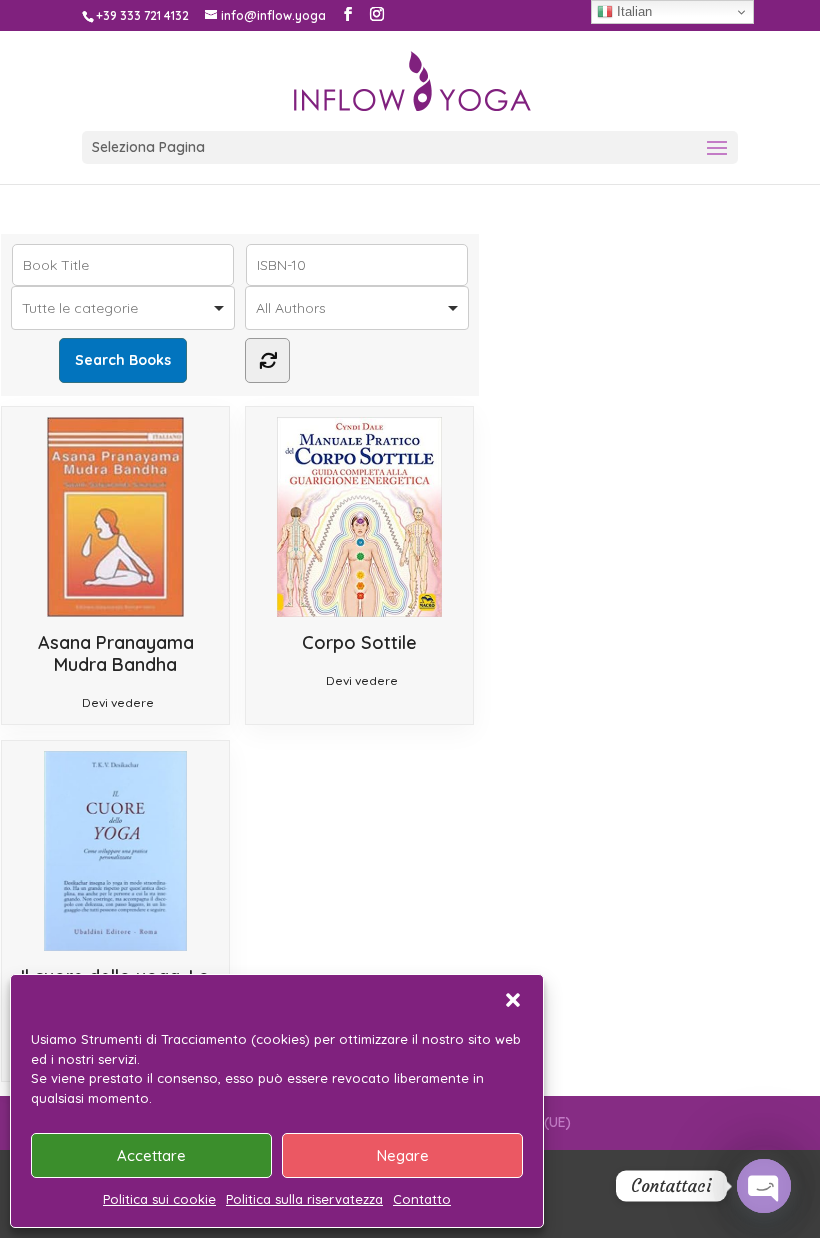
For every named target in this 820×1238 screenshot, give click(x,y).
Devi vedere (118, 702)
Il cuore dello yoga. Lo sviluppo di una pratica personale (115, 998)
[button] (513, 1000)
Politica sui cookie (159, 1199)
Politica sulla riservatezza (304, 1199)
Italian (632, 11)
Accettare (151, 1155)
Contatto (422, 1199)
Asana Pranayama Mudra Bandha (116, 653)
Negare (403, 1155)
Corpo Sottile (359, 642)
